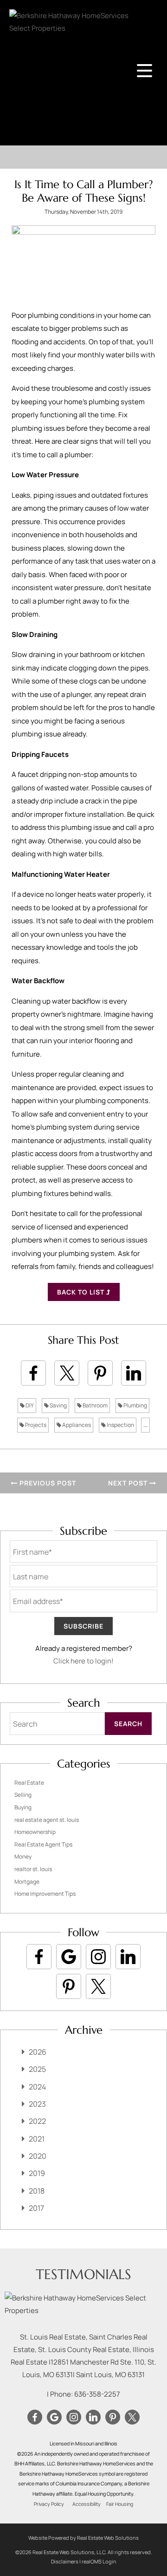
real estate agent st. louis (47, 1820)
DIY (29, 1405)
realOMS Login (99, 2561)
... (145, 1425)
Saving (58, 1405)
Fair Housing (120, 2504)
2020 (38, 2156)
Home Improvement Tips (45, 1894)
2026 (38, 2052)
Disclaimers (65, 2561)
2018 (37, 2191)
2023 (37, 2104)
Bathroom (95, 1405)
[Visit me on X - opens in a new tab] (98, 1986)
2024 (37, 2087)
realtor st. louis (33, 1869)
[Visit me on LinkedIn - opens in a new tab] (128, 1957)
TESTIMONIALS (83, 2274)
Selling (23, 1795)
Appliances (76, 1425)
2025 (37, 2069)
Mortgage (27, 1882)
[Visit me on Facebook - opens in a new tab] (39, 1957)
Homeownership (35, 1832)
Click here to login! (83, 1661)
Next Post (129, 1483)
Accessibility (87, 2504)
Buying (23, 1807)
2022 (37, 2121)
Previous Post (47, 1483)
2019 (37, 2173)
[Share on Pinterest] (100, 1373)
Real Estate (29, 1783)
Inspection (120, 1425)
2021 (37, 2139)
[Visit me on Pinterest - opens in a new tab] (69, 1986)
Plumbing (135, 1405)
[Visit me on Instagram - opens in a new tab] (98, 1957)
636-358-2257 (97, 2394)
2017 (36, 2208)
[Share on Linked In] (134, 1373)
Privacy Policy (49, 2504)
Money (23, 1856)
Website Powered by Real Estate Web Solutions (83, 2538)
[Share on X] (67, 1373)
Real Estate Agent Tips (43, 1844)
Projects (35, 1425)
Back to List (82, 1292)
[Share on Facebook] (33, 1373)
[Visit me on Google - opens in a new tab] (69, 1957)
